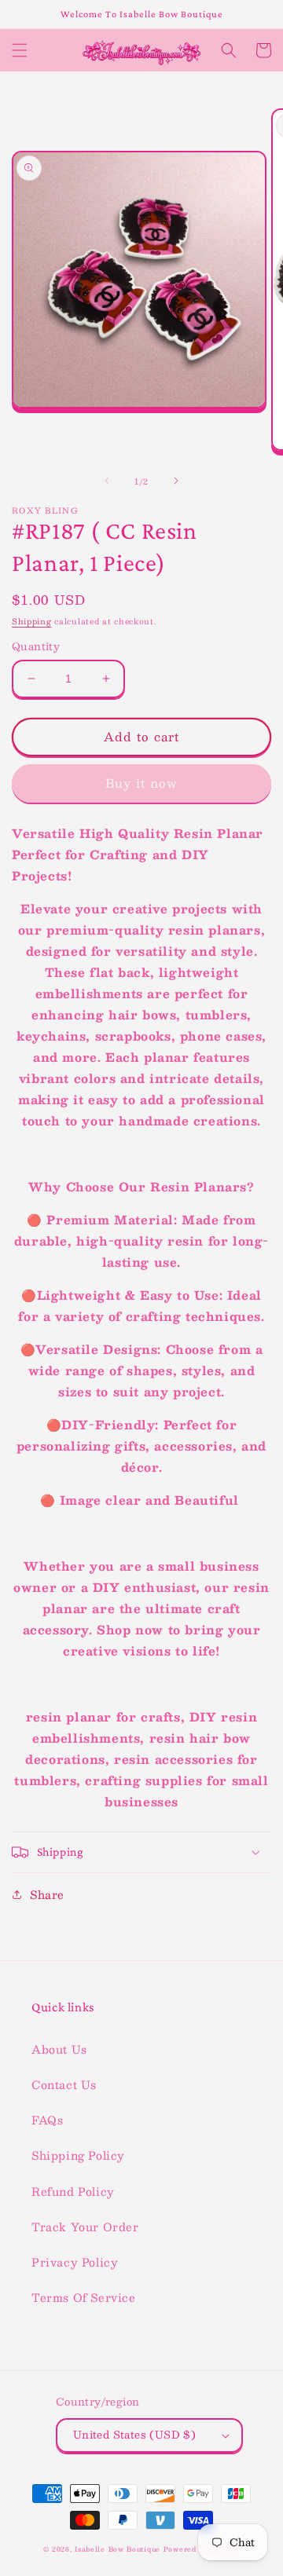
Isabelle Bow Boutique (118, 2549)
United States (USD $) (134, 2435)
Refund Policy (73, 2191)
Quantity (36, 647)
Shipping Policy (78, 2155)
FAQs (47, 2120)
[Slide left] (107, 481)
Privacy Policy (75, 2262)
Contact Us (64, 2084)
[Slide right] (176, 481)
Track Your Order (85, 2227)
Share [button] (47, 1894)
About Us (59, 2049)
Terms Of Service (84, 2297)
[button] (20, 50)
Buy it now (141, 783)
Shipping (32, 621)
